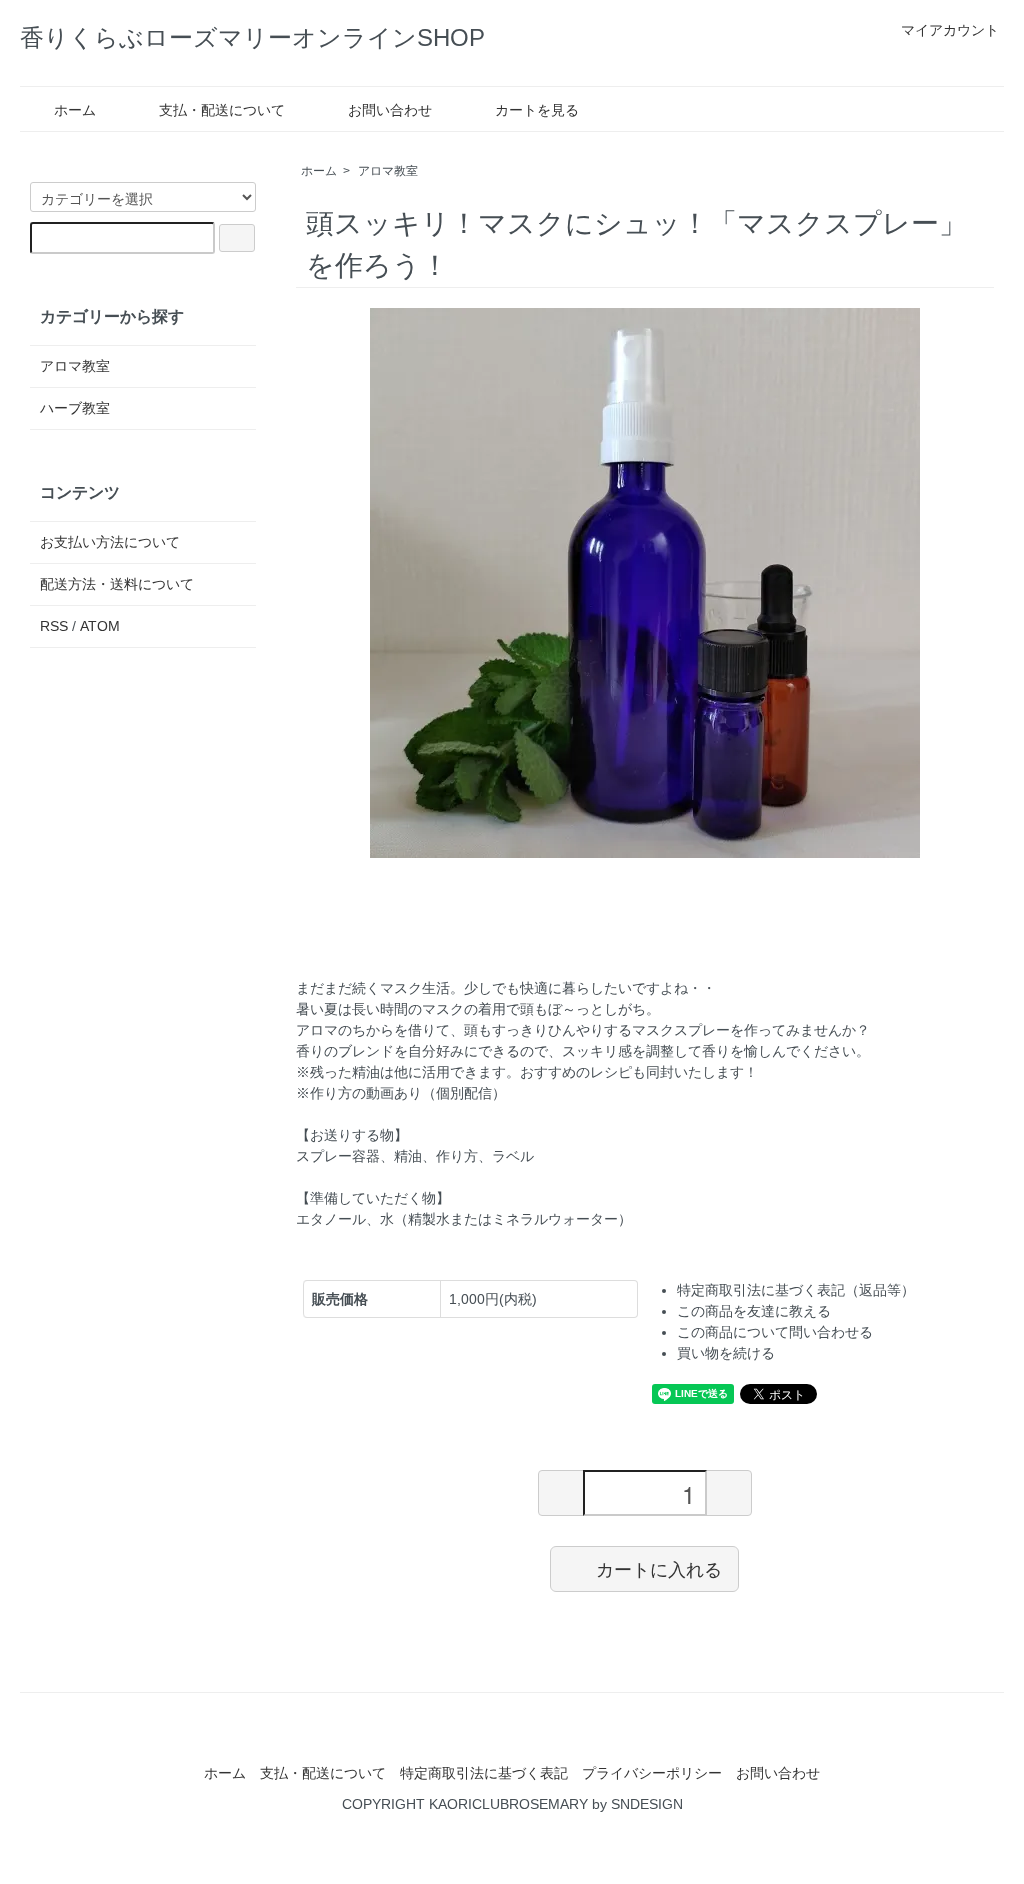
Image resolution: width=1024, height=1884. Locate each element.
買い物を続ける (726, 1353)
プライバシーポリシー (652, 1773)
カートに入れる (659, 1568)
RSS (54, 626)
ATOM (100, 626)
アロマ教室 (388, 171)
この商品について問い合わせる (775, 1332)
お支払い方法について (110, 542)
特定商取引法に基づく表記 (484, 1773)
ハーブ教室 (75, 408)
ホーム (75, 110)
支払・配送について (222, 110)
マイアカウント (950, 30)
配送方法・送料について (117, 584)
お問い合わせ (390, 110)
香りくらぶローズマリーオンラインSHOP (252, 37)
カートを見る (537, 110)
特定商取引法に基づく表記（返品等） (796, 1290)
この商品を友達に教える (754, 1311)
